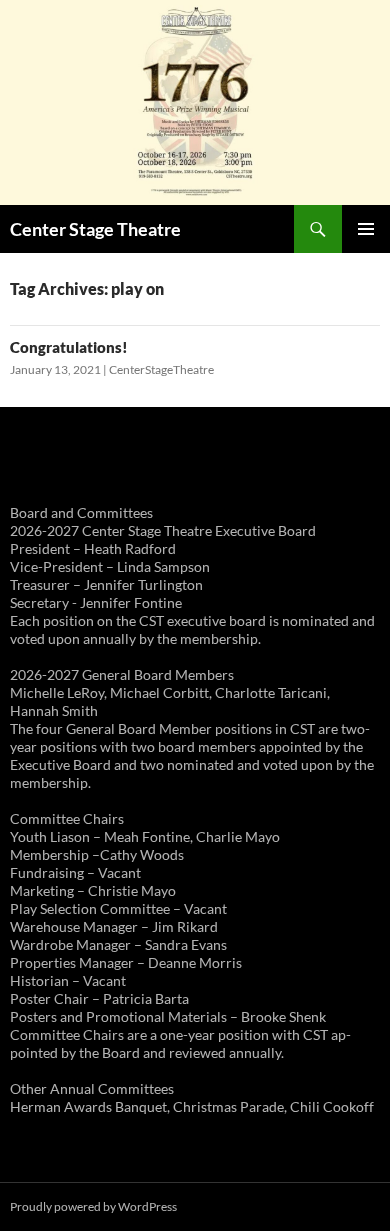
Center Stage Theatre (95, 229)
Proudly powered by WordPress (93, 1206)
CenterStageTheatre (161, 369)
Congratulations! (69, 347)
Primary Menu (366, 229)
